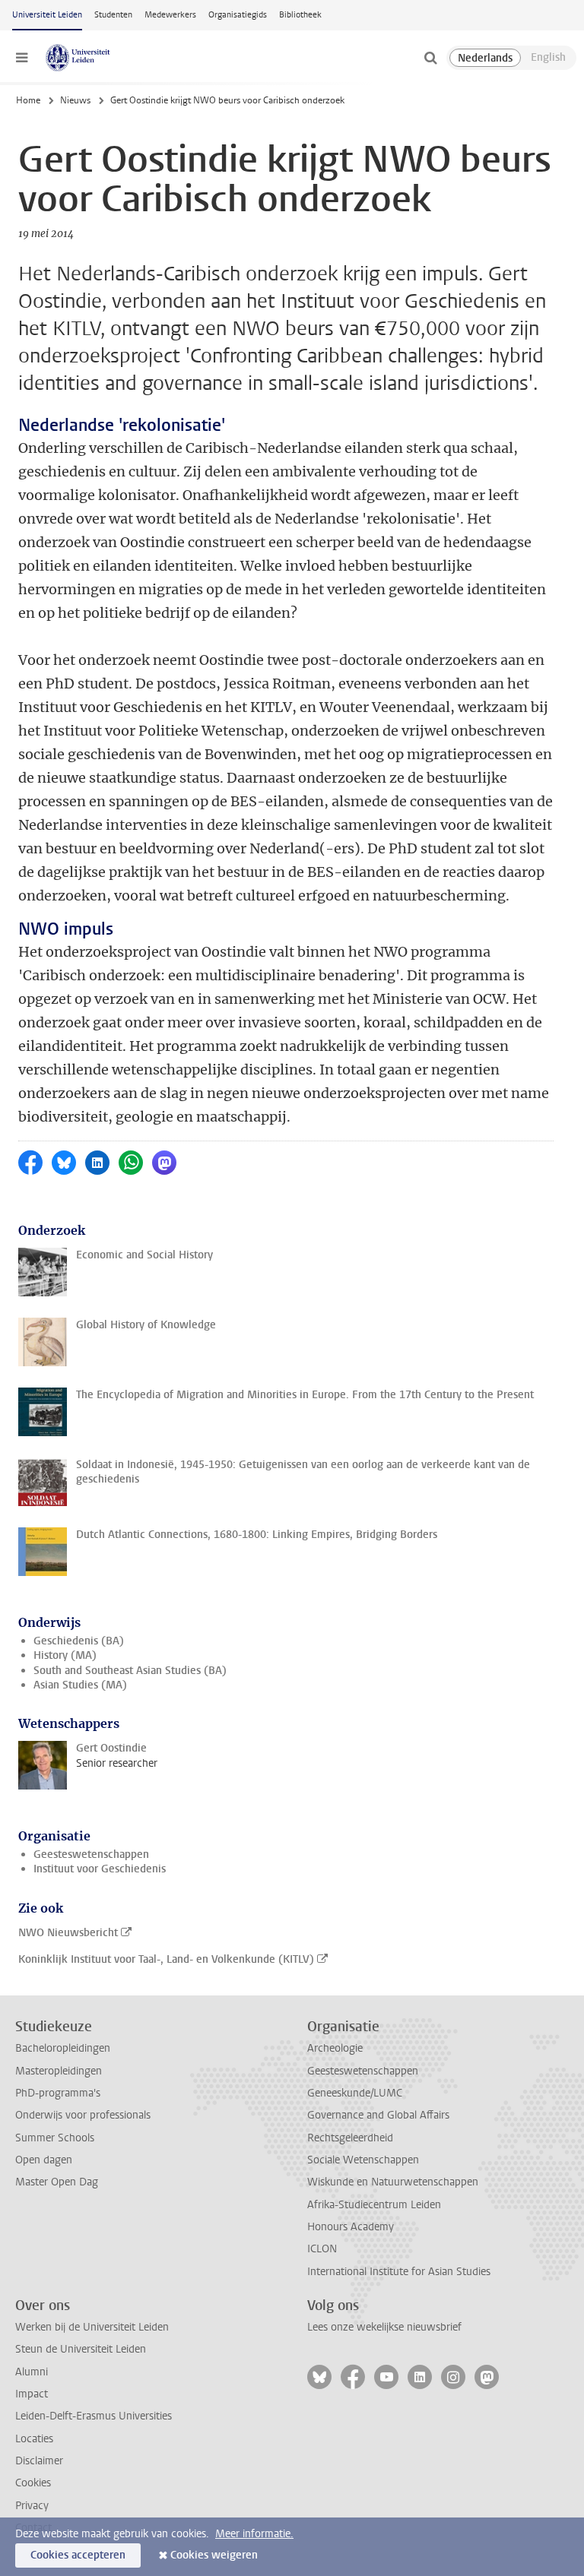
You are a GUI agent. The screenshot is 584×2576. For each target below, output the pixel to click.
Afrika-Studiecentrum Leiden (374, 2205)
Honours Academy (351, 2227)
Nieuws (75, 100)
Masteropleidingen (59, 2071)
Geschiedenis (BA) (79, 1641)
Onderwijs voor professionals (83, 2115)
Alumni (32, 2372)
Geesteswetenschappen (91, 1854)
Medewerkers (170, 15)
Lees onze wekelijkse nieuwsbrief (384, 2327)
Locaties (34, 2439)
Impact (32, 2394)
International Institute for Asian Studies (399, 2272)
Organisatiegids (238, 15)
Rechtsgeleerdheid (350, 2138)
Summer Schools (55, 2138)
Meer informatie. (254, 2534)
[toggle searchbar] (430, 58)
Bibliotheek (300, 15)
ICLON (322, 2249)
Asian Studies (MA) (80, 1685)
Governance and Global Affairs (378, 2115)
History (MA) (65, 1655)
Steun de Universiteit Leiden (81, 2349)
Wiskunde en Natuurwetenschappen (393, 2182)
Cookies (33, 2483)
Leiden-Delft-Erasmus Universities (94, 2416)
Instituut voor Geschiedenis (100, 1869)
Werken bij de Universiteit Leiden (92, 2327)
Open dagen (44, 2160)
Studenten (113, 15)
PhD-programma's (58, 2093)
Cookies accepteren (78, 2555)
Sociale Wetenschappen (363, 2160)
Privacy (32, 2506)
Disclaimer (39, 2461)
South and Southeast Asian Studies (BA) (130, 1671)
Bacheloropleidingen (63, 2048)
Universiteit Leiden (47, 15)
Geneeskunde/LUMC (355, 2093)
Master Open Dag (57, 2182)
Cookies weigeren (214, 2555)
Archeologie (335, 2048)
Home (28, 100)
